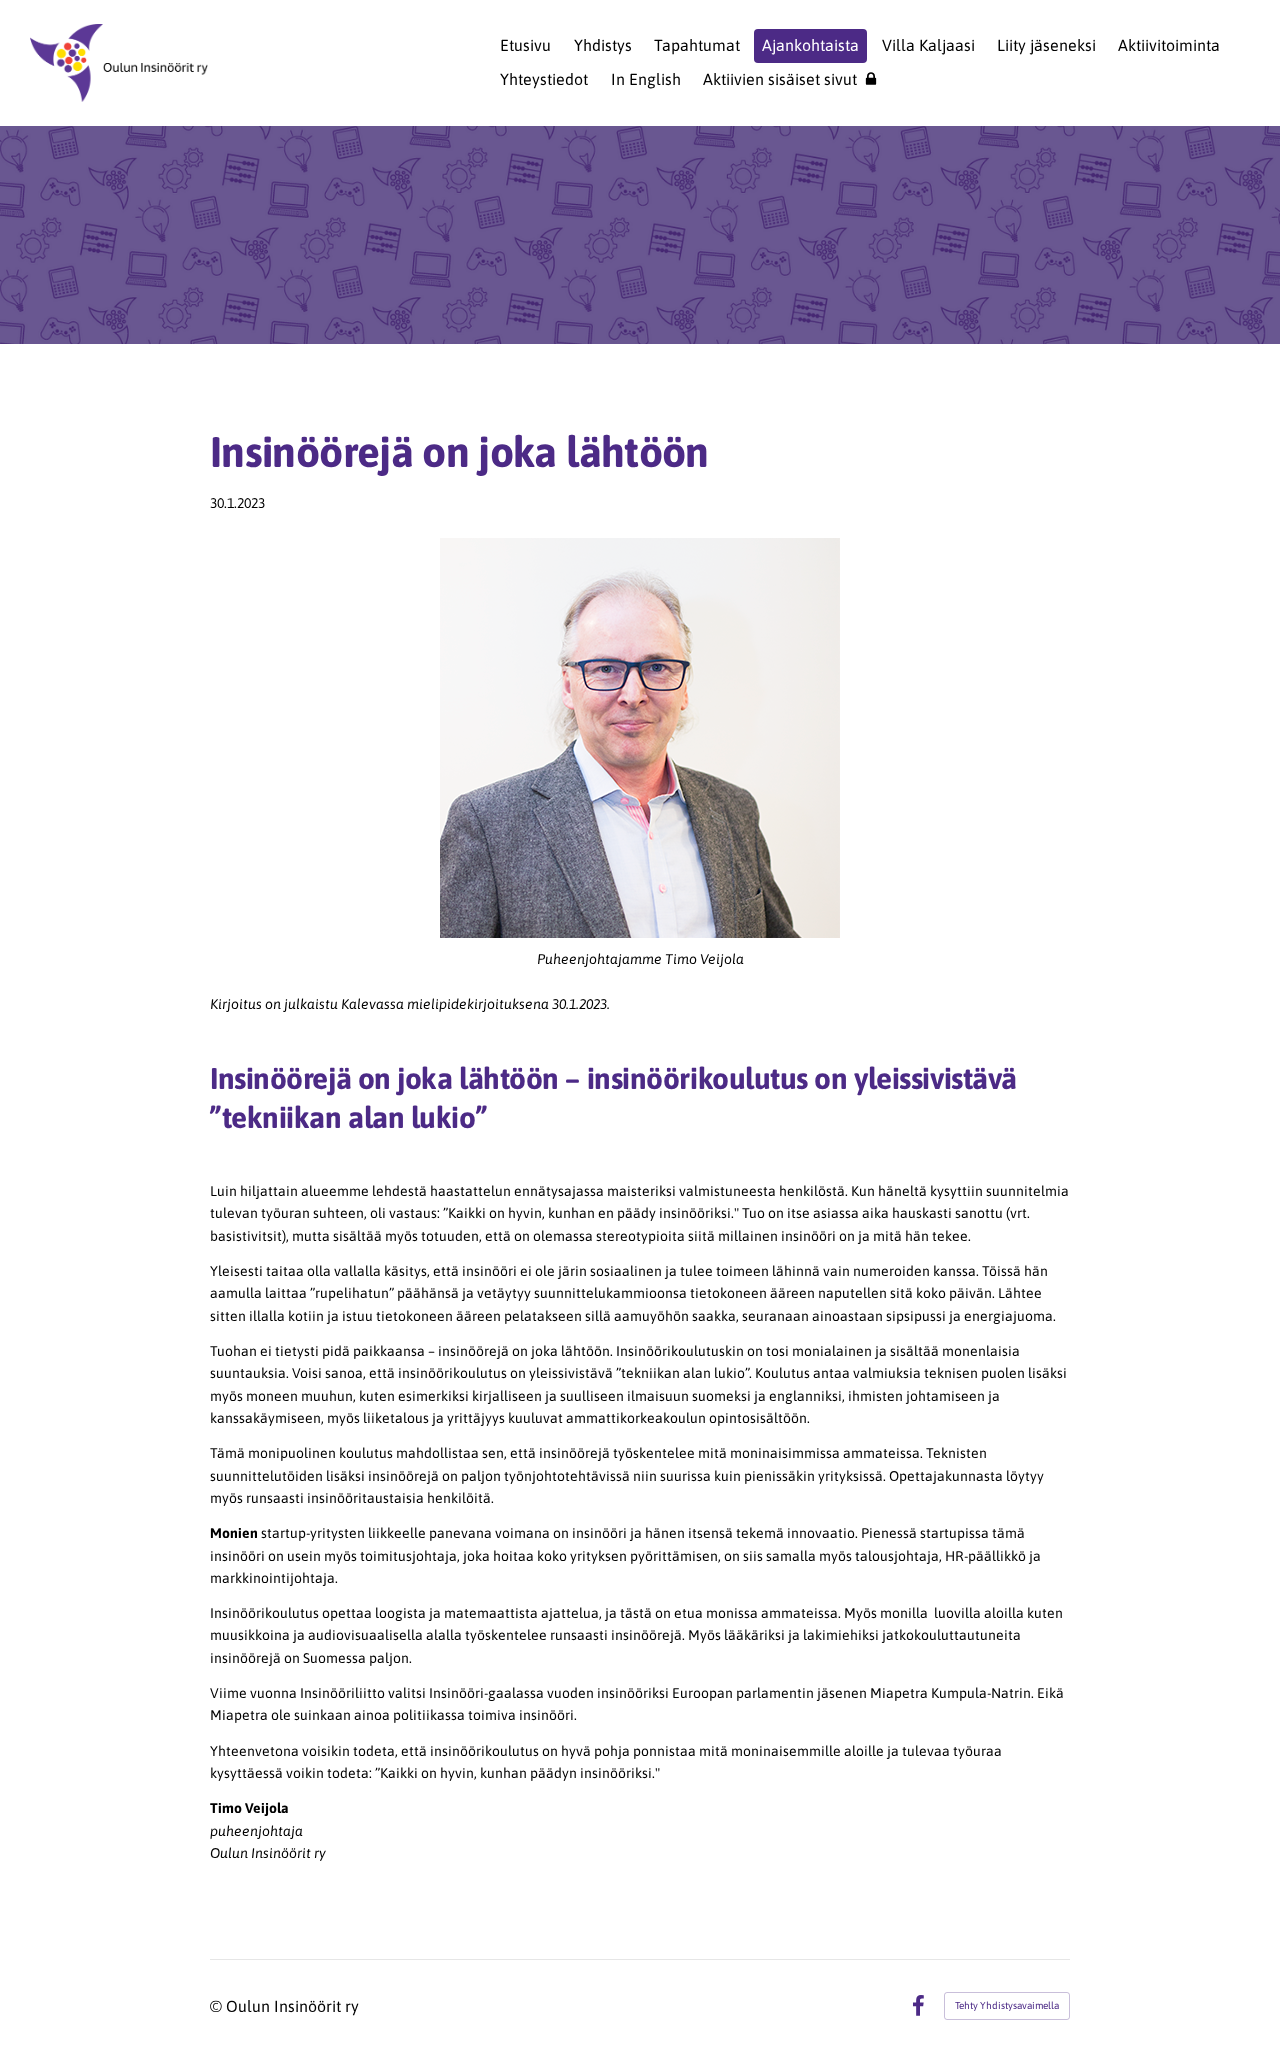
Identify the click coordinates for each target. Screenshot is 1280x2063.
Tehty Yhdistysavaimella (1007, 2005)
